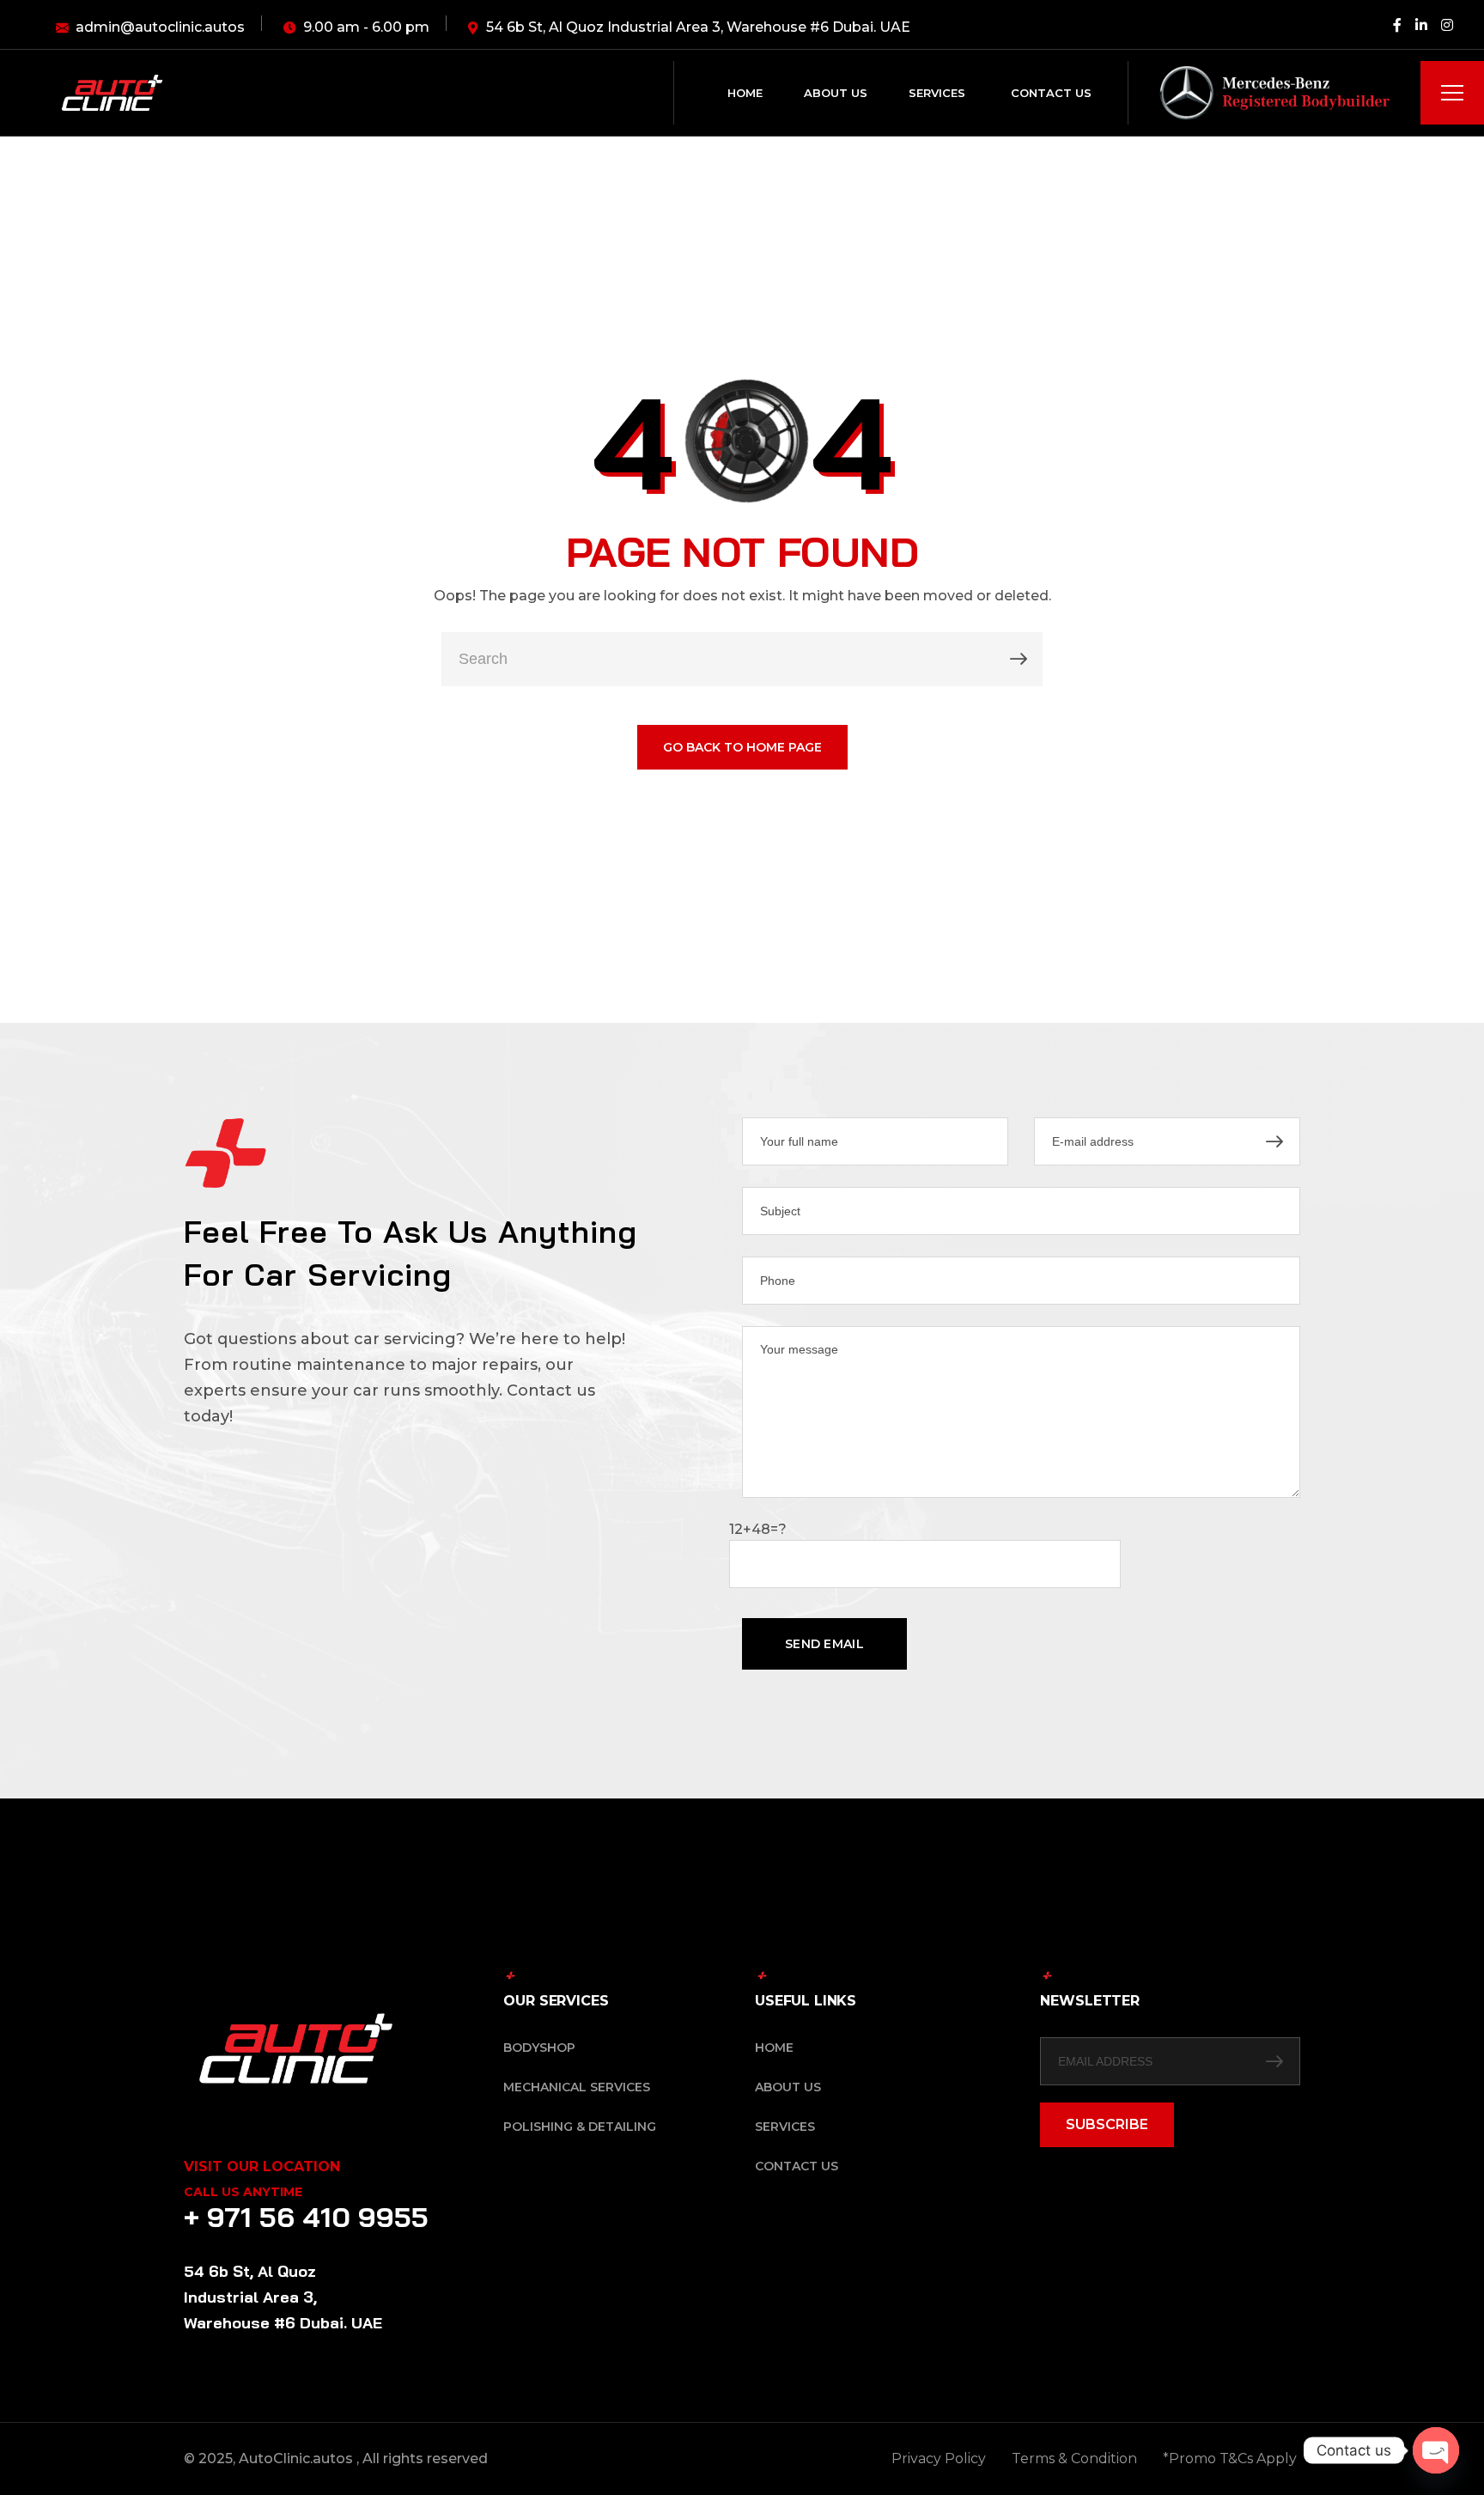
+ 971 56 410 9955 (306, 2217)
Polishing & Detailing (580, 2127)
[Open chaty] (1436, 2450)
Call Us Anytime (243, 2192)
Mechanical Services (577, 2087)
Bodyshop (539, 2048)
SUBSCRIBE (1107, 2124)
